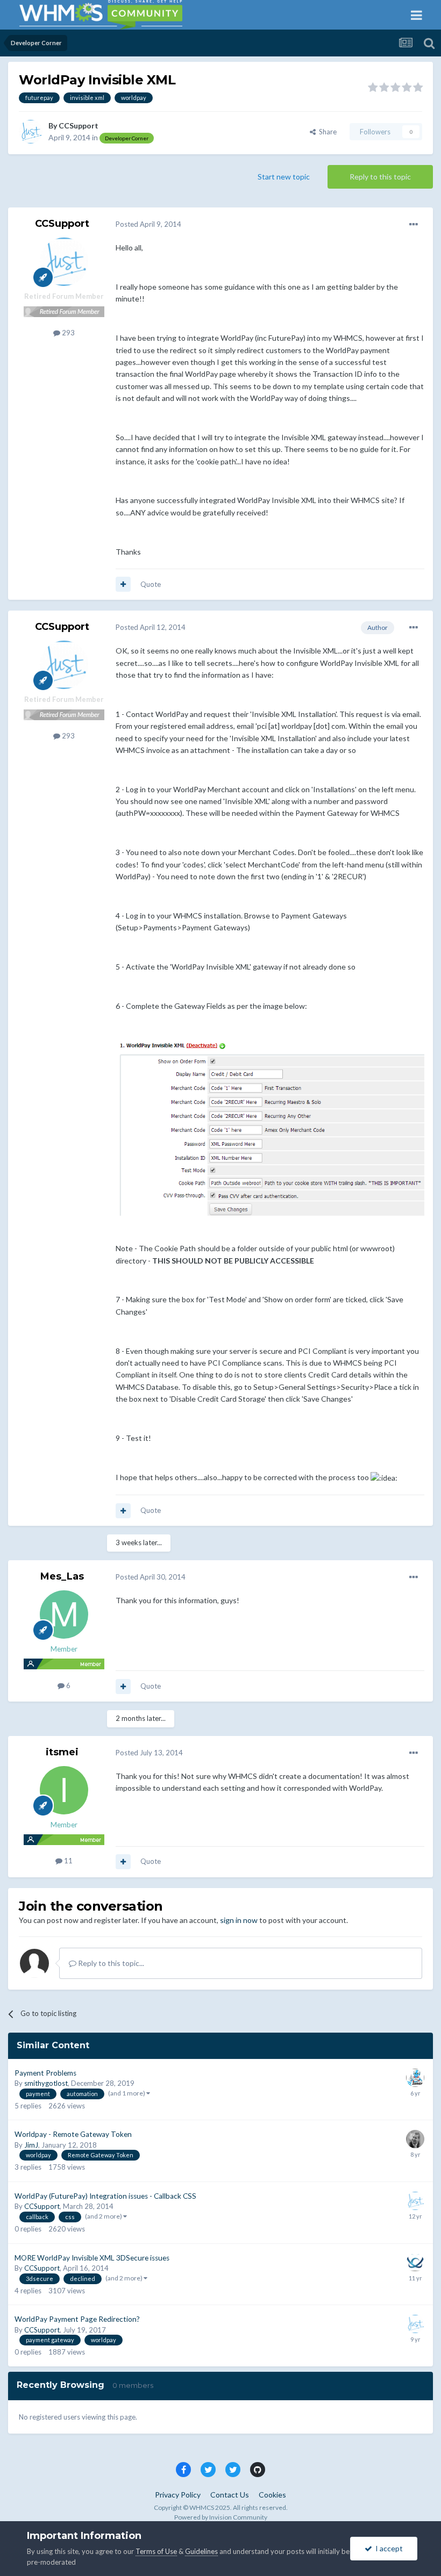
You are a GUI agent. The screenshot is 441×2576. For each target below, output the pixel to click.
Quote (151, 584)
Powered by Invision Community (221, 2517)
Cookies (272, 2495)
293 (67, 333)
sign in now (239, 1920)
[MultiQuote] (123, 584)
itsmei (62, 1752)
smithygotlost (46, 2083)
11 (67, 1861)
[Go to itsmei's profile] (64, 1790)
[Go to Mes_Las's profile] (64, 1615)
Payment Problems (45, 2073)
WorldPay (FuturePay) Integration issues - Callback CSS (105, 2196)
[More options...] (414, 225)
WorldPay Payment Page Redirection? (77, 2319)
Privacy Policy (178, 2495)
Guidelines (201, 2551)
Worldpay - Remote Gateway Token (73, 2134)
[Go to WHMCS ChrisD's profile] (415, 2139)
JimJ (31, 2145)
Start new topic (284, 177)
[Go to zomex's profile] (415, 2078)
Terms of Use (156, 2551)
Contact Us (230, 2495)
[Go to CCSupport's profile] (31, 132)
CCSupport (79, 125)
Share (326, 132)
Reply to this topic (380, 177)
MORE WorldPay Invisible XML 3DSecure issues (92, 2258)
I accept (387, 2548)
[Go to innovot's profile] (415, 2263)
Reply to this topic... (110, 1963)
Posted (148, 224)
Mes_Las (62, 1576)
